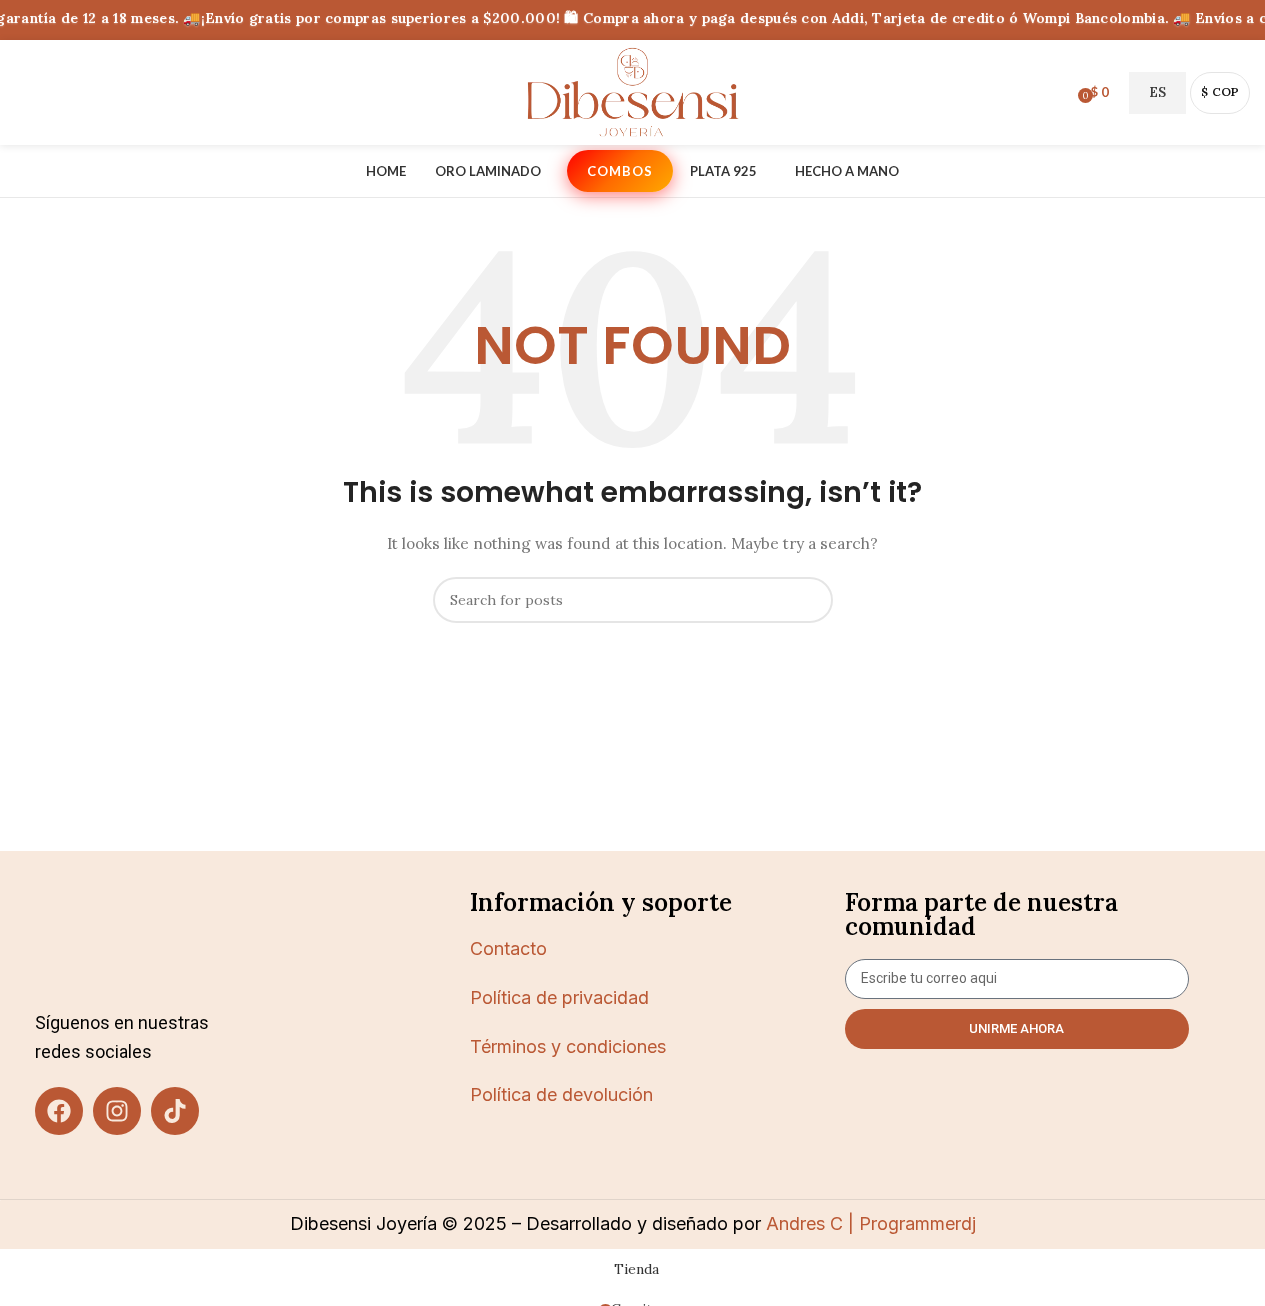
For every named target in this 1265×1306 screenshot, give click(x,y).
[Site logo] (633, 91)
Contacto (508, 948)
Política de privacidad (559, 997)
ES (1157, 92)
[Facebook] (59, 1111)
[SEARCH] (810, 600)
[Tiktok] (175, 1111)
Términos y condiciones (568, 1046)
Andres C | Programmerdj (868, 1223)
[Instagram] (117, 1111)
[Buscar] (23, 93)
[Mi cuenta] (1056, 93)
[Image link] (146, 939)
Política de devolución (561, 1094)
